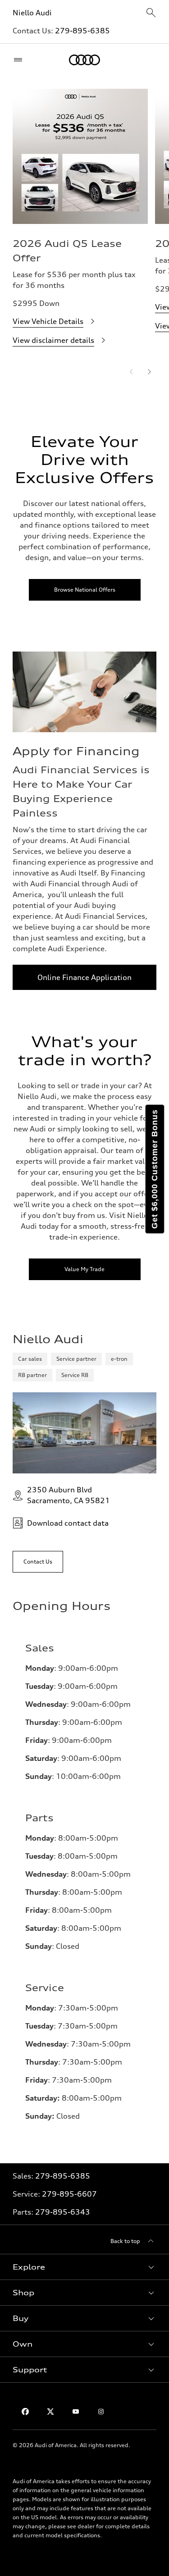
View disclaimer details (53, 340)
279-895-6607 (69, 2194)
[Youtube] (76, 2412)
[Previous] (131, 372)
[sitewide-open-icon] (151, 13)
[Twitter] (50, 2412)
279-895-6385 (82, 31)
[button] (84, 2267)
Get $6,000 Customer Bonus (155, 1169)
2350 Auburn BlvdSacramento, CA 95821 (69, 1495)
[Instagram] (101, 2412)
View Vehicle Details (48, 321)
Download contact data (68, 1523)
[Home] (84, 60)
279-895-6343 (63, 2212)
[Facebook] (25, 2412)
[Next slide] (149, 372)
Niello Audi (32, 13)
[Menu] (20, 60)
